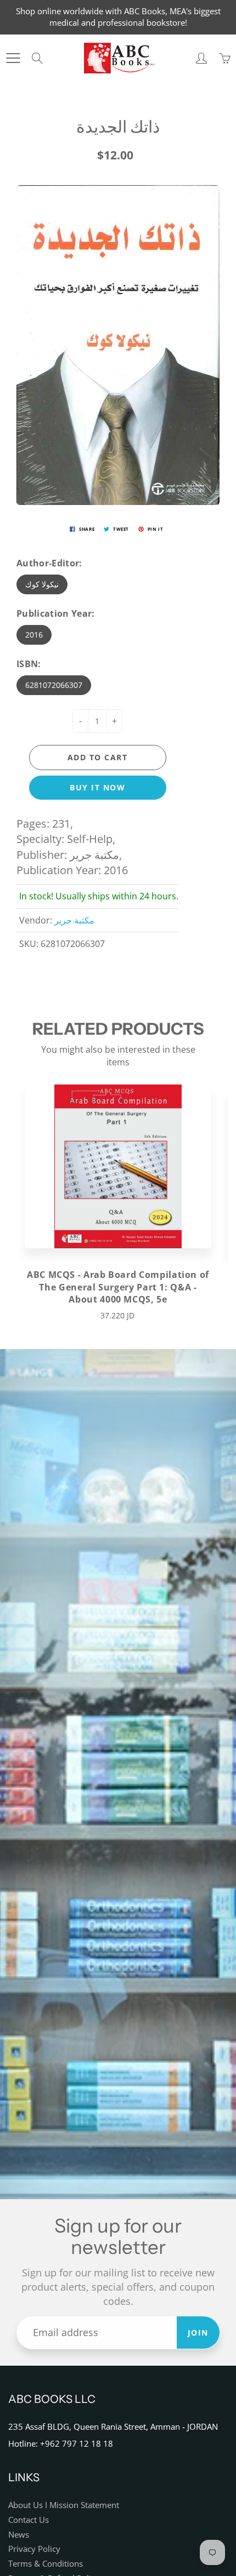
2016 (34, 635)
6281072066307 (54, 685)
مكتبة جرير (74, 920)
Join (198, 2333)
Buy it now (97, 787)
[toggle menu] (13, 58)
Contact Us (29, 2520)
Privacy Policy (34, 2549)
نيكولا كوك (42, 584)
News (19, 2535)
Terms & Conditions (46, 2564)
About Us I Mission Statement (64, 2505)
